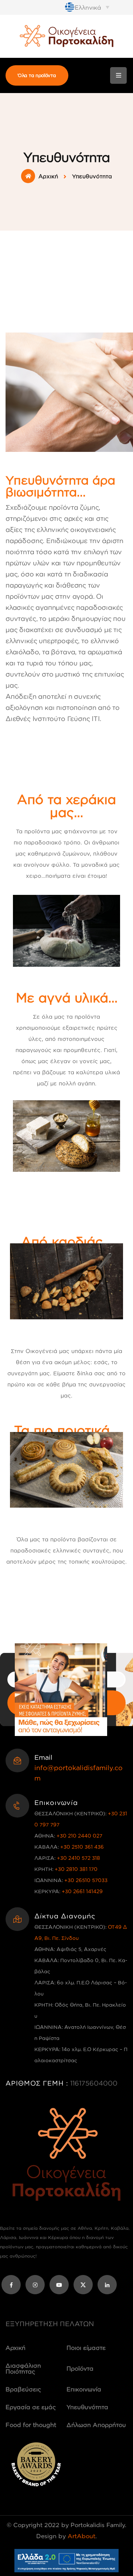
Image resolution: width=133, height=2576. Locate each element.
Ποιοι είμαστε (86, 2348)
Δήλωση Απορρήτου (96, 2425)
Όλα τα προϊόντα (37, 75)
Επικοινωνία (84, 2389)
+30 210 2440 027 (79, 1836)
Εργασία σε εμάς (31, 2407)
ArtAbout (81, 2536)
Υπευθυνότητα (87, 2407)
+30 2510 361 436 (82, 1847)
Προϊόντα (80, 2368)
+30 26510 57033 (86, 1880)
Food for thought (31, 2425)
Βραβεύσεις (23, 2389)
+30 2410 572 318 (79, 1858)
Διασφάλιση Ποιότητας (23, 2368)
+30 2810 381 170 (76, 1869)
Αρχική (48, 176)
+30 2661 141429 (82, 1891)
